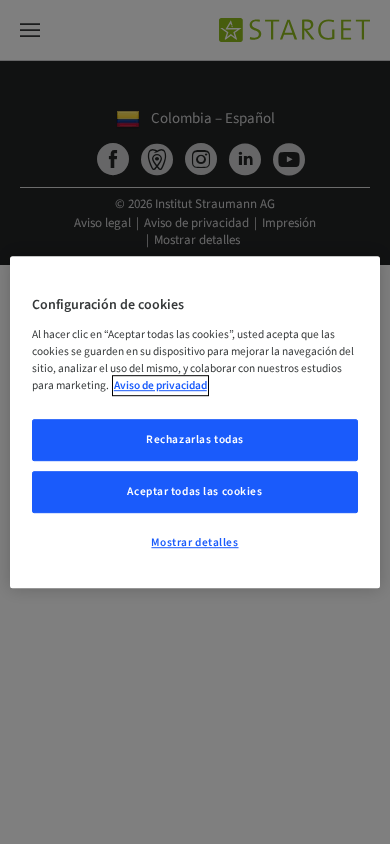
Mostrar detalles (194, 542)
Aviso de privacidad (160, 385)
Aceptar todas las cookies (194, 491)
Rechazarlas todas (195, 439)
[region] (195, 422)
